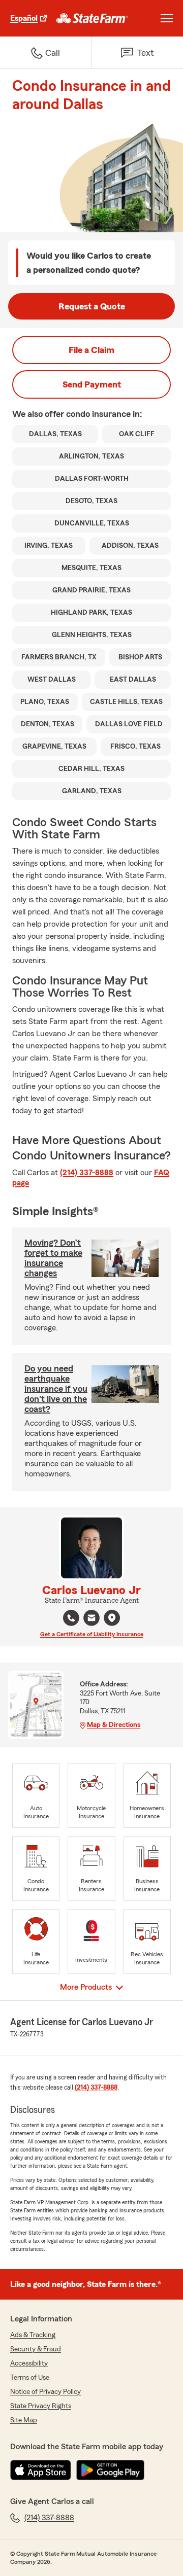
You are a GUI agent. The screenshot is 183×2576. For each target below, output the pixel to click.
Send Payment (92, 384)
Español (24, 18)
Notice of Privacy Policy (45, 2392)
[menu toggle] (167, 18)
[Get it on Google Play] (110, 2470)
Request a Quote (92, 306)
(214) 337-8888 (87, 1173)
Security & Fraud (36, 2349)
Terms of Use (30, 2378)
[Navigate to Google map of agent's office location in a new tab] (112, 1618)
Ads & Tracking (33, 2335)
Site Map (24, 2420)
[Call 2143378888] (71, 1618)
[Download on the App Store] (41, 2470)
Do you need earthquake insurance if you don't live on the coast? (56, 1389)
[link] (92, 18)
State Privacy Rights (41, 2406)
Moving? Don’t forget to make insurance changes (53, 1258)
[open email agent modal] (91, 1619)
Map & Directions (114, 1725)
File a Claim (91, 350)
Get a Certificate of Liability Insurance (92, 1634)
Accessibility (29, 2363)
